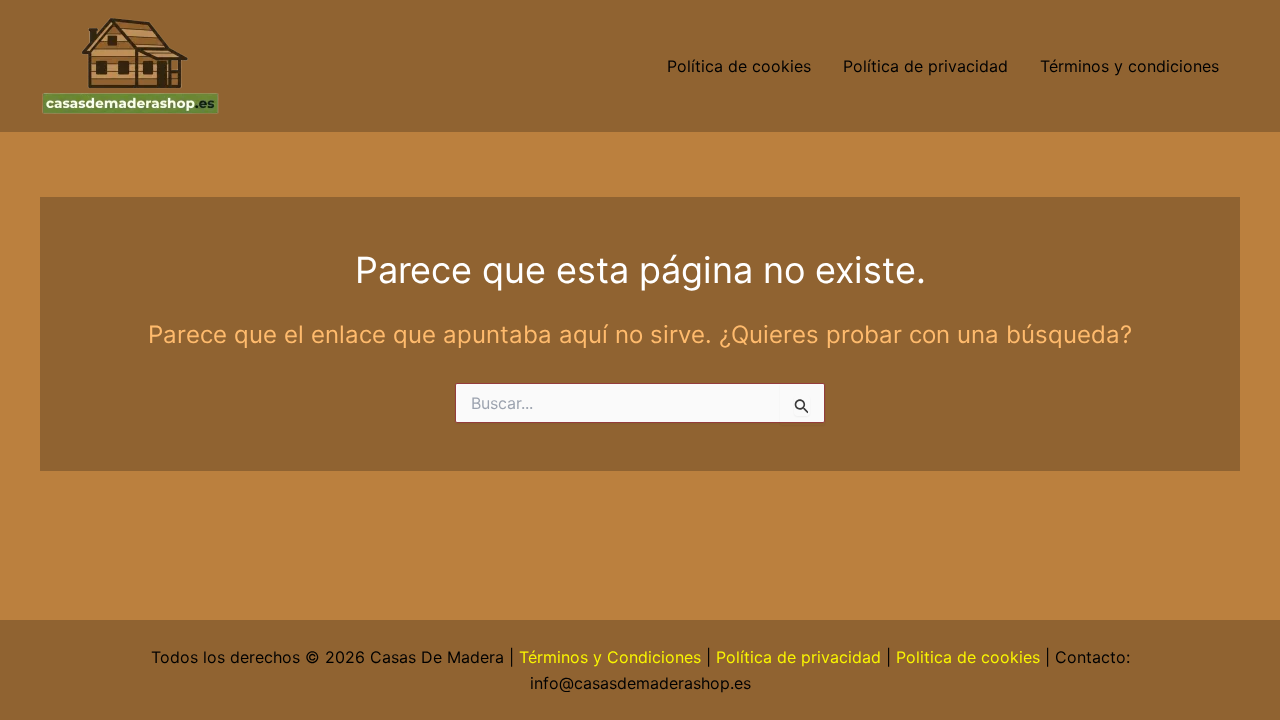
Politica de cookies (968, 657)
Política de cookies (739, 66)
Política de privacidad (925, 66)
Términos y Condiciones (610, 657)
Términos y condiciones (1132, 66)
